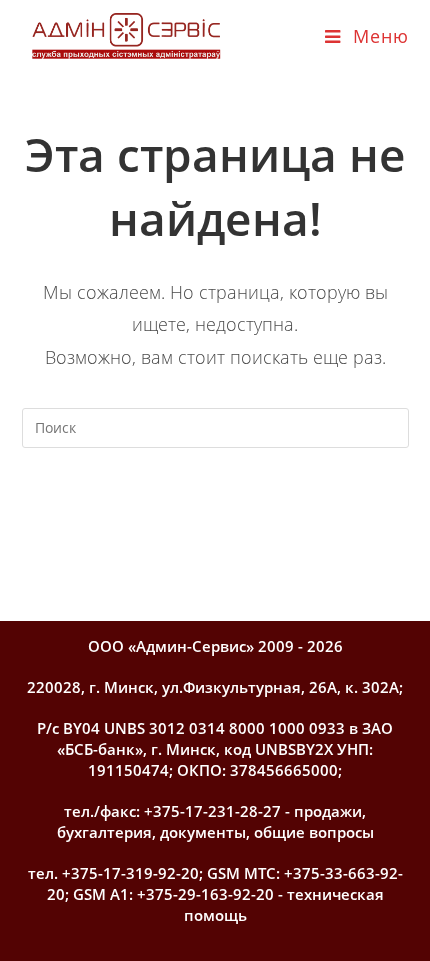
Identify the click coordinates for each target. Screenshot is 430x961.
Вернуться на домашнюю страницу (215, 509)
